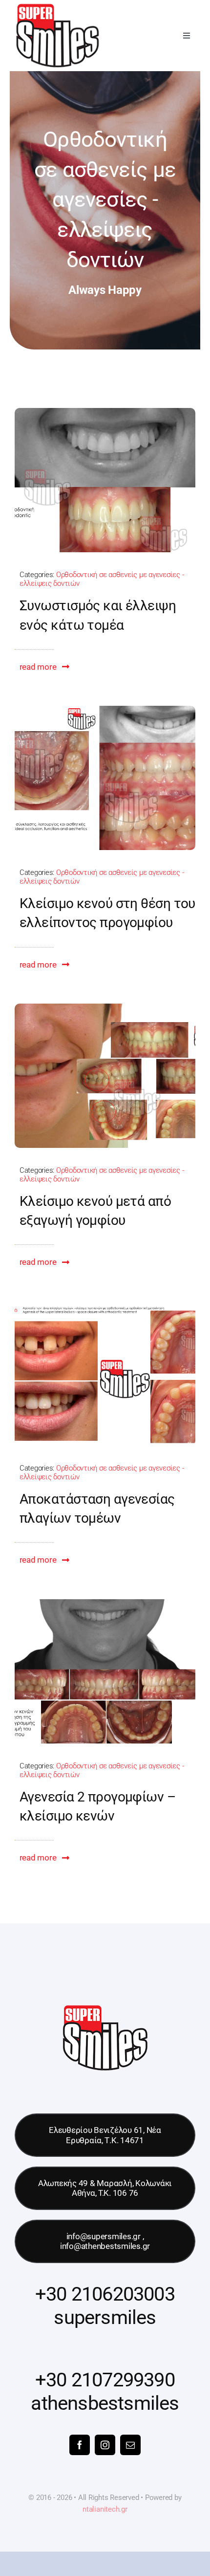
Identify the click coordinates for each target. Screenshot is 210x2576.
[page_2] (105, 412)
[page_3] (105, 1007)
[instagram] (105, 2445)
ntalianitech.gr (105, 2509)
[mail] (130, 2445)
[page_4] (105, 710)
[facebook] (80, 2445)
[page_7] (105, 1305)
